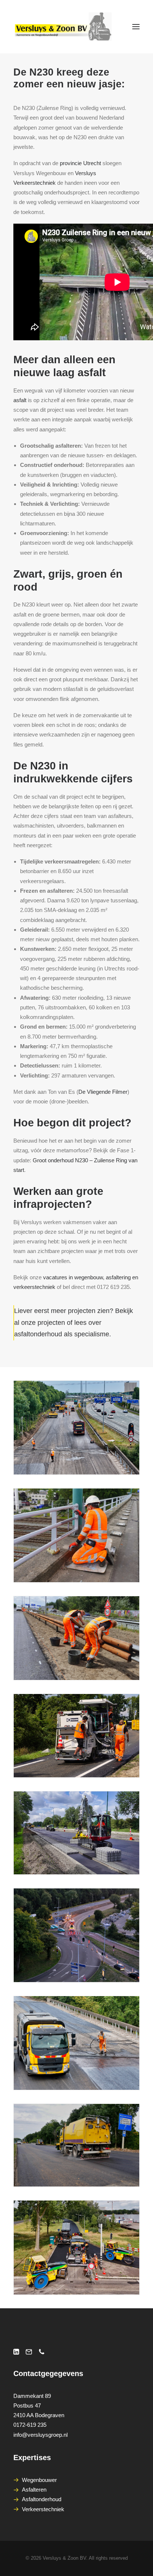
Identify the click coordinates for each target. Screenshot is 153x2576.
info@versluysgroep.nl (40, 2435)
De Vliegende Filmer (103, 1092)
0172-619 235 (30, 2425)
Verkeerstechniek (43, 2509)
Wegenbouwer (39, 2480)
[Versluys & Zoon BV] (63, 27)
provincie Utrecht (80, 163)
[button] (136, 27)
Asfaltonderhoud (42, 2499)
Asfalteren (34, 2490)
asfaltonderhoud (38, 1334)
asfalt (20, 400)
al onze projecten (40, 1323)
